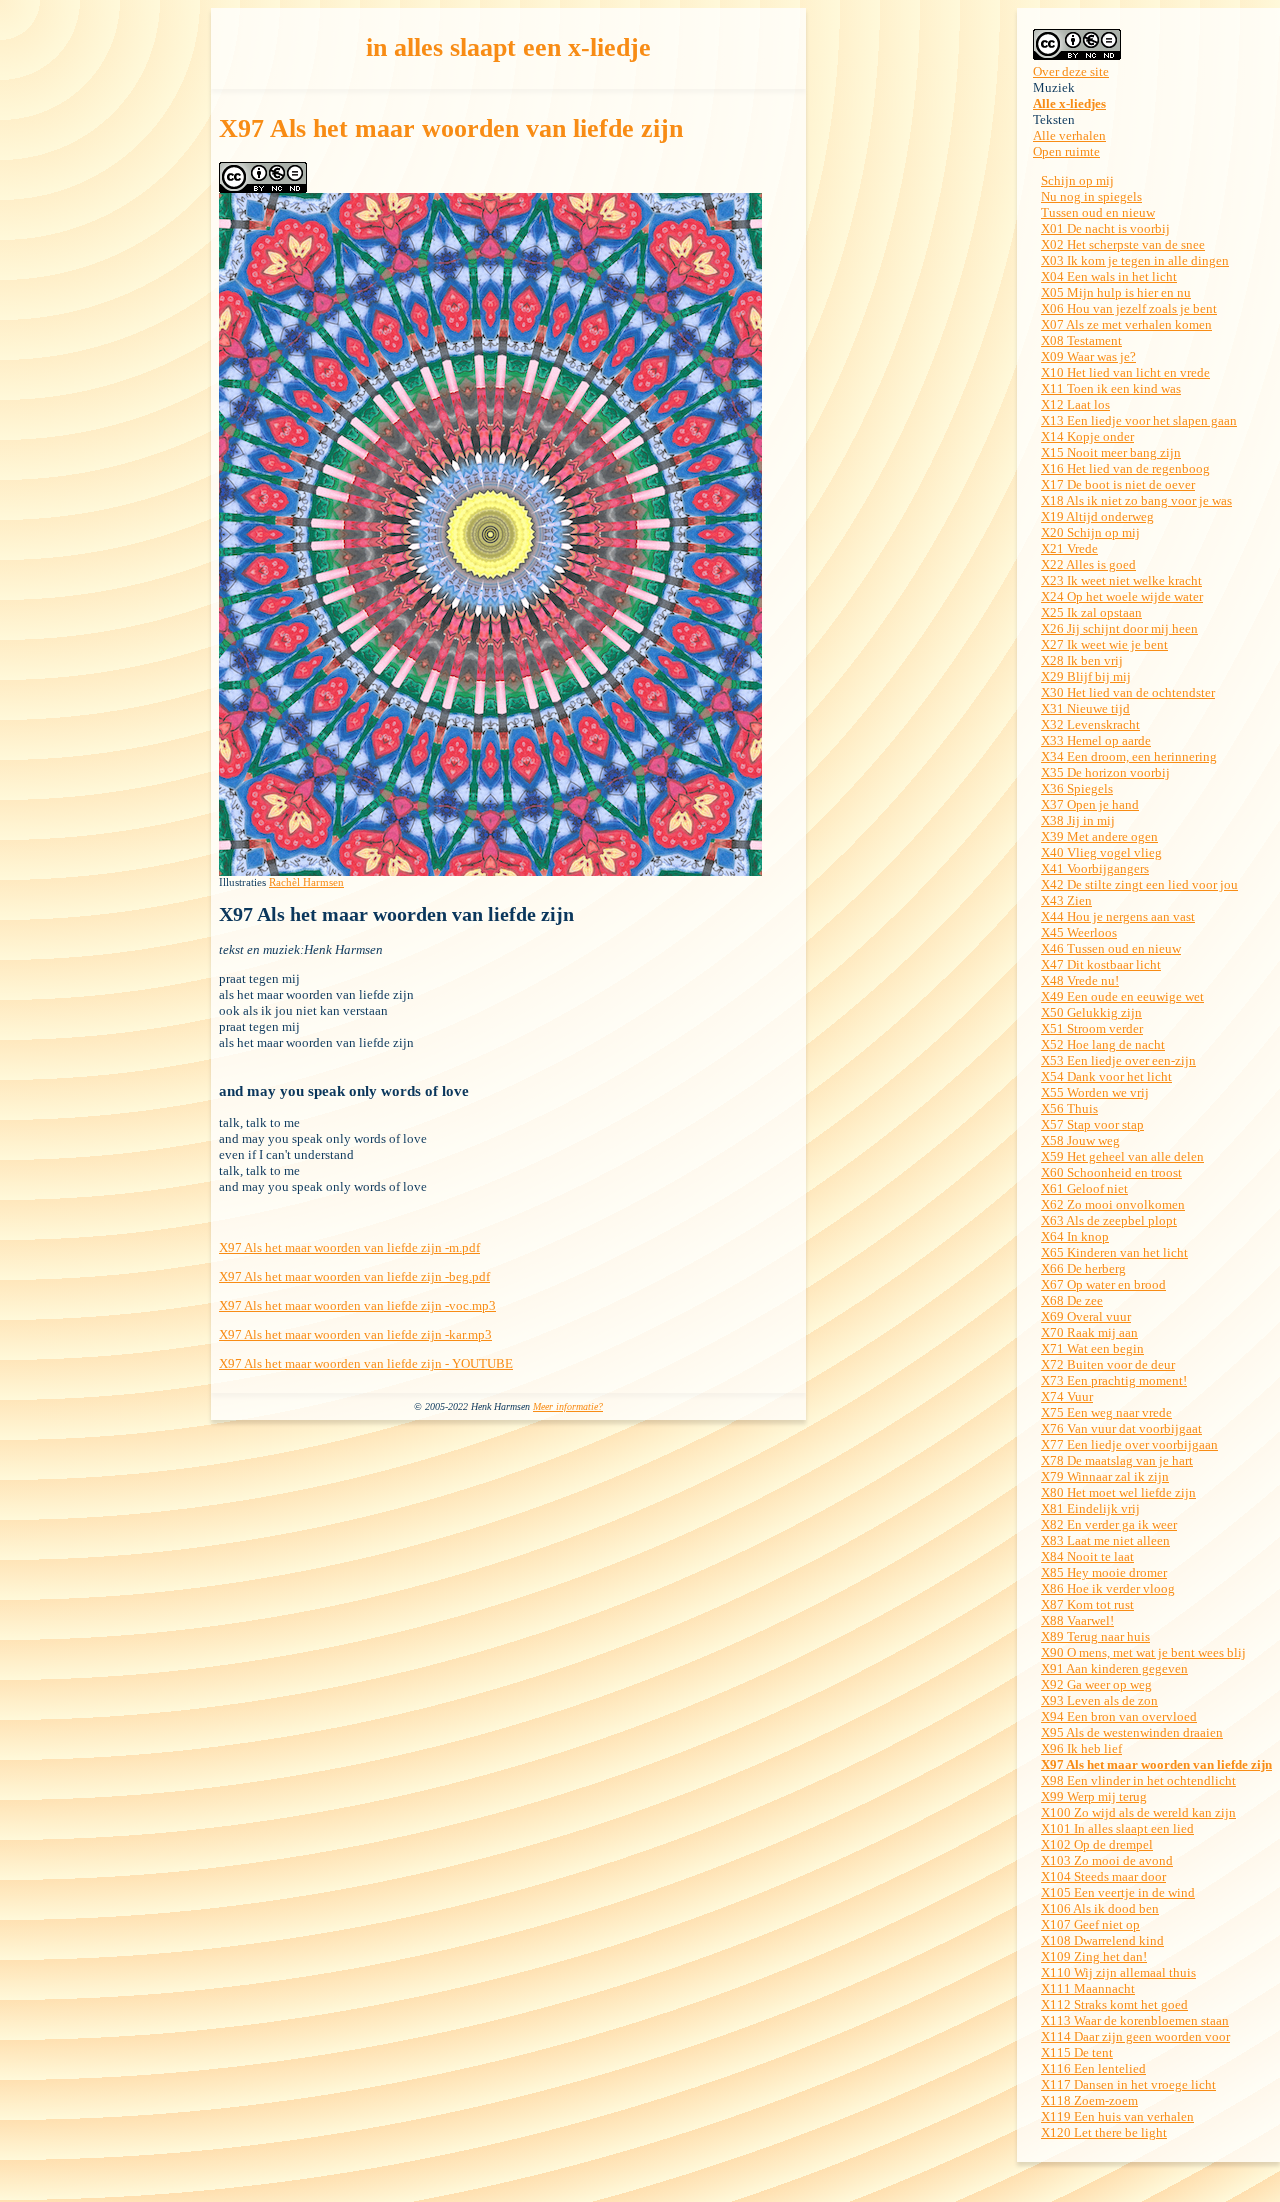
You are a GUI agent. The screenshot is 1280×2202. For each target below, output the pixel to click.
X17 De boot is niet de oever (1118, 484)
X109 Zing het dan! (1094, 1956)
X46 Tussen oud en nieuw (1111, 948)
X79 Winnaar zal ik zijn (1105, 1476)
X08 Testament (1081, 340)
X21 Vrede (1069, 548)
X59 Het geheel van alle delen (1122, 1156)
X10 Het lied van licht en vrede (1125, 372)
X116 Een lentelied (1093, 2068)
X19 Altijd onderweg (1097, 516)
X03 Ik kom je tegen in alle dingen (1135, 260)
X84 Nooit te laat (1087, 1556)
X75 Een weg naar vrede (1106, 1412)
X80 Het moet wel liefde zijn (1118, 1492)
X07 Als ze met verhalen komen (1126, 324)
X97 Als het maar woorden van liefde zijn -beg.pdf (354, 1276)
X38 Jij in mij (1078, 820)
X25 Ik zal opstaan (1091, 612)
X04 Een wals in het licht (1109, 276)
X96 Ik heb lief (1081, 1748)
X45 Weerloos (1079, 932)
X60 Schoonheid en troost (1111, 1172)
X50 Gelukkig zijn (1091, 1012)
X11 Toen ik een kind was (1111, 388)
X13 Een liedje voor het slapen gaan (1139, 420)
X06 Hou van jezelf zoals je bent (1129, 308)
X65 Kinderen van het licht (1114, 1252)
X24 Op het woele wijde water (1122, 596)
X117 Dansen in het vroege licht (1128, 2084)
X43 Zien (1066, 900)
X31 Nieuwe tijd (1085, 708)
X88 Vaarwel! (1077, 1620)
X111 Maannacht (1088, 1988)
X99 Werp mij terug (1094, 1796)
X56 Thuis (1069, 1108)
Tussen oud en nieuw (1098, 212)
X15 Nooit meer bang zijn (1111, 452)
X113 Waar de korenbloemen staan (1135, 2020)
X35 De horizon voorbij (1105, 772)
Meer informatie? (568, 1406)
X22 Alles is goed (1088, 564)
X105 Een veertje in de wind (1118, 1892)
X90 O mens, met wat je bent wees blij (1143, 1652)
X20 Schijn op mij (1090, 532)
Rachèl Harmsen (306, 882)
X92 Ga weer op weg (1096, 1684)
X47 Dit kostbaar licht (1101, 964)
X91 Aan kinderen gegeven (1114, 1668)
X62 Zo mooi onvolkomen (1113, 1204)
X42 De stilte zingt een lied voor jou (1139, 884)
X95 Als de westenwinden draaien (1132, 1732)
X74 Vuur (1067, 1396)
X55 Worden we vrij (1095, 1092)
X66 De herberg (1083, 1268)
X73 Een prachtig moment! (1114, 1380)
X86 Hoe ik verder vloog (1108, 1588)
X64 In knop (1075, 1236)
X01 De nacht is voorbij (1105, 228)
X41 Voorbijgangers (1095, 868)
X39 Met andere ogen (1099, 836)
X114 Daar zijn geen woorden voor (1135, 2036)
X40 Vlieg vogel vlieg (1101, 852)
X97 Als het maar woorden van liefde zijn (1156, 1764)
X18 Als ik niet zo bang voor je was (1136, 500)
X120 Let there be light (1104, 2132)
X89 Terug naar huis (1095, 1636)
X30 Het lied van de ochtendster (1128, 692)
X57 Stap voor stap (1092, 1124)
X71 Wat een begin (1092, 1348)
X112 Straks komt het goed (1114, 2004)
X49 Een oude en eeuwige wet (1122, 996)
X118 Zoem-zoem (1089, 2100)
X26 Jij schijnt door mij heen (1119, 628)
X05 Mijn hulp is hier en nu (1116, 292)
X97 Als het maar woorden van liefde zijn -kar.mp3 (355, 1334)
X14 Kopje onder (1087, 436)
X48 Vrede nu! (1080, 980)
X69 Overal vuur (1086, 1316)
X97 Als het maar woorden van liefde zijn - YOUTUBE (366, 1363)
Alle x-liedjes (1069, 103)
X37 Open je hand (1090, 804)
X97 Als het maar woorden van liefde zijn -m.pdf (349, 1247)
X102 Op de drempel (1097, 1844)
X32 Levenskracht (1090, 724)
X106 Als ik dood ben (1100, 1908)
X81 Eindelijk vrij (1090, 1508)
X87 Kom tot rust (1087, 1604)
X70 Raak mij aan (1089, 1332)
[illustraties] (490, 871)
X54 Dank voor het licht (1106, 1076)
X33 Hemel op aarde (1096, 740)
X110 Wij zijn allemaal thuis (1118, 1972)
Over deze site (1071, 71)
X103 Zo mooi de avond (1107, 1860)
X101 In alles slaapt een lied (1117, 1828)
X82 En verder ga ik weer (1109, 1524)
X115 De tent (1077, 2052)
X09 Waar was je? (1088, 356)
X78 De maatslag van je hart (1117, 1460)
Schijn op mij (1077, 180)
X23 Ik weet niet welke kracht (1121, 580)
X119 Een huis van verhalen (1117, 2116)
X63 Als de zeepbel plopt (1109, 1220)
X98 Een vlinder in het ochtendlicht (1138, 1780)
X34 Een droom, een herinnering (1129, 756)
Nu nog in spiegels (1091, 196)
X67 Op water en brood (1103, 1284)
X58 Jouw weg (1080, 1140)
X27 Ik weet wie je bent (1104, 644)
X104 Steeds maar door (1103, 1876)
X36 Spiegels (1077, 788)
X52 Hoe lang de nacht (1103, 1044)
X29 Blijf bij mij (1086, 676)
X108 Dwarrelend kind (1102, 1940)
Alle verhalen (1069, 135)
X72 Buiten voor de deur (1108, 1364)
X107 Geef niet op (1090, 1924)
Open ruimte (1066, 151)
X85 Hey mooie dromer (1104, 1572)
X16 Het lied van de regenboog (1125, 468)
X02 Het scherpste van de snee (1123, 244)
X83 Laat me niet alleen (1105, 1540)
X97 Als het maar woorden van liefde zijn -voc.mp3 (357, 1305)
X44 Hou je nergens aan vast (1118, 916)
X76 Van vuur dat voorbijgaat (1121, 1428)
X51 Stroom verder (1092, 1028)
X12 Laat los (1075, 404)
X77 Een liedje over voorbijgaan (1129, 1444)
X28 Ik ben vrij (1082, 660)
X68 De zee (1072, 1300)
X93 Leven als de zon (1099, 1700)
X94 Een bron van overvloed (1119, 1716)
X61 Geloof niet (1084, 1188)
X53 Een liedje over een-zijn (1118, 1060)
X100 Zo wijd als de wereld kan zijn (1138, 1812)
